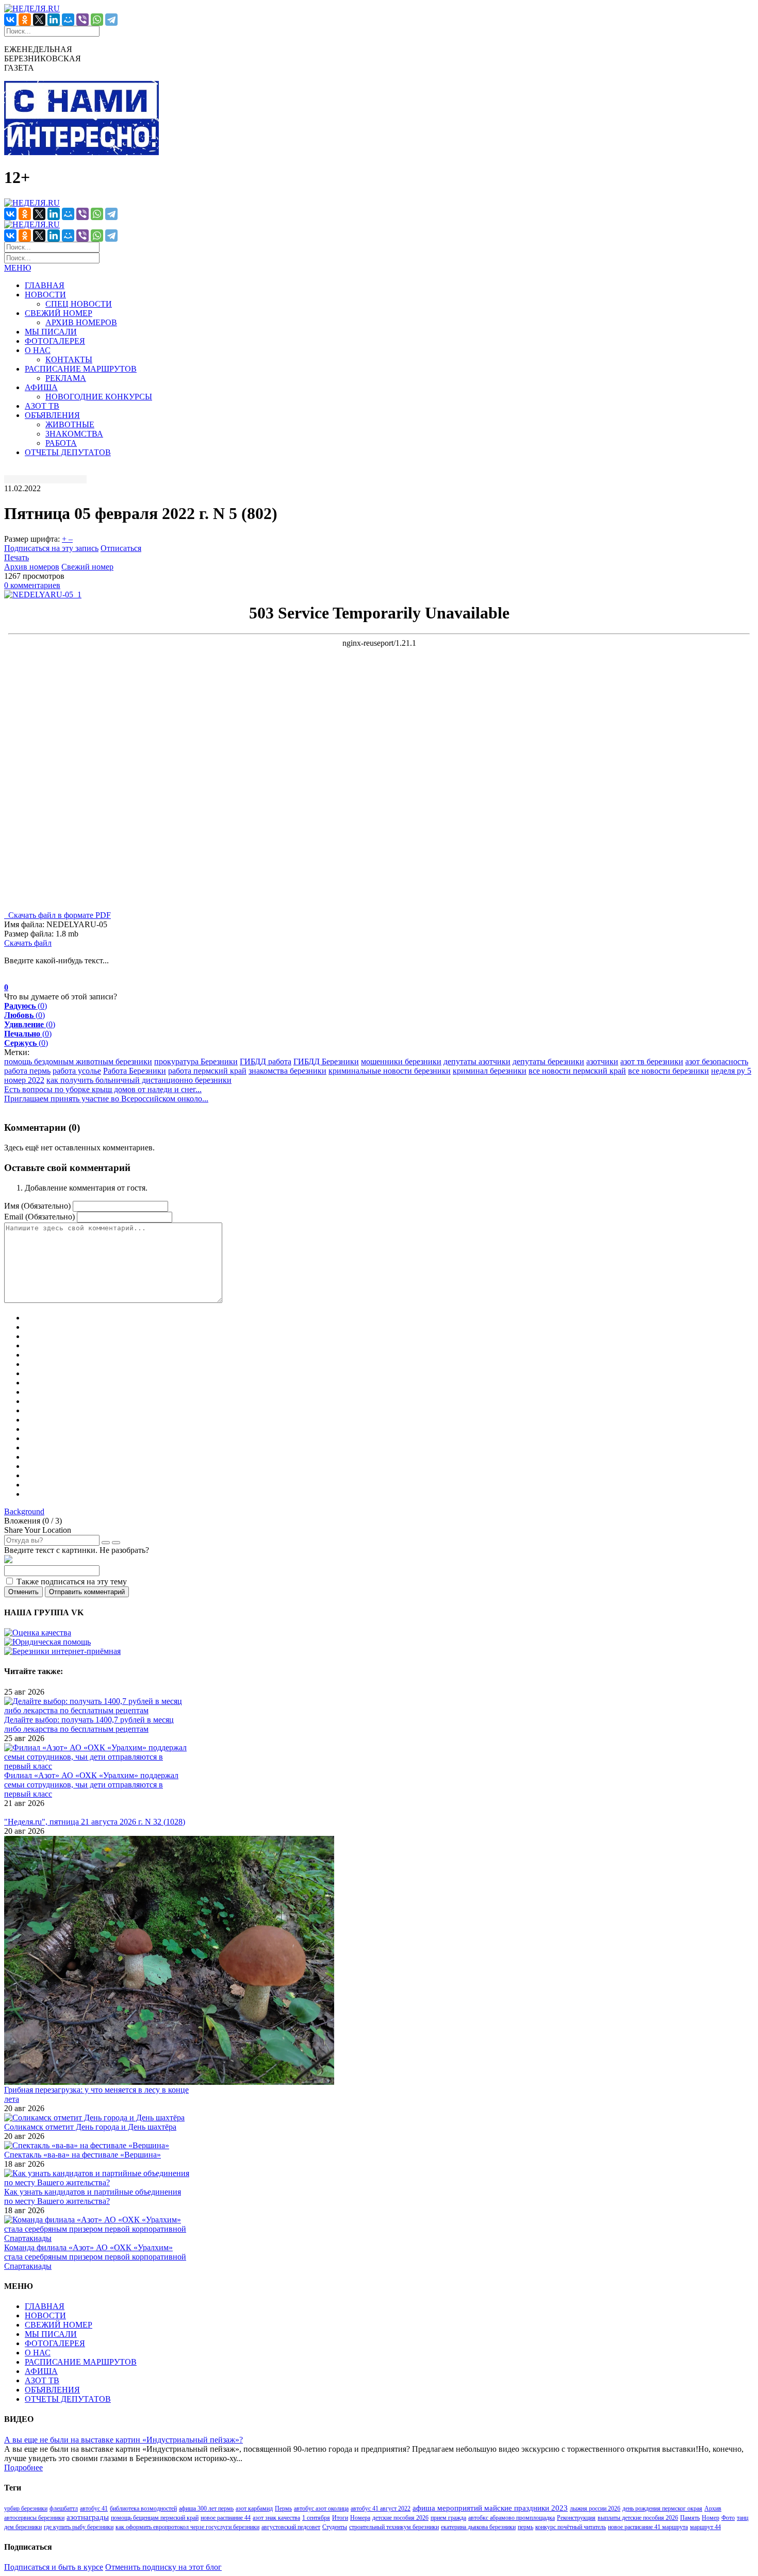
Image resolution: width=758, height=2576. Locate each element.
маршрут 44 (705, 2527)
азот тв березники (652, 1061)
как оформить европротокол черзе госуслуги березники (187, 2527)
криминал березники (490, 1071)
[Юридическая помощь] (47, 1642)
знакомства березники (287, 1071)
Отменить (23, 1592)
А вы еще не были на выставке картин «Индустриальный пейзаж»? (123, 2440)
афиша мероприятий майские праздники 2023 (490, 2508)
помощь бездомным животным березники (78, 1061)
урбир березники (26, 2508)
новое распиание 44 (226, 2518)
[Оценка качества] (38, 1633)
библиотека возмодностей (143, 2508)
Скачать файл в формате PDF (57, 915)
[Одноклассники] (25, 20)
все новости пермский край (577, 1071)
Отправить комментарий (87, 1592)
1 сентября (316, 2518)
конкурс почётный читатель (571, 2527)
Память (690, 2518)
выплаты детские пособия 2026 (638, 2518)
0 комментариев (32, 585)
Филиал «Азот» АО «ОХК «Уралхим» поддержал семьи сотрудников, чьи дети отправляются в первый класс (91, 1785)
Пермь (283, 2508)
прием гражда (448, 2518)
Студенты (335, 2527)
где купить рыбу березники (79, 2527)
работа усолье (77, 1071)
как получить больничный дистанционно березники (139, 1080)
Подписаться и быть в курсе (54, 2567)
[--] (98, 1710)
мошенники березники (401, 1061)
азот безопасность (717, 1061)
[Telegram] (111, 20)
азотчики (602, 1061)
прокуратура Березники (196, 1061)
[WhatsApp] (97, 20)
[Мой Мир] (68, 20)
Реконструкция (576, 2518)
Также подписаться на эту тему (72, 1582)
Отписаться (121, 548)
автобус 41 (94, 2508)
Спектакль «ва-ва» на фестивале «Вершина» (83, 2155)
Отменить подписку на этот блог (163, 2567)
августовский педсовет (291, 2527)
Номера (360, 2518)
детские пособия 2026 (400, 2518)
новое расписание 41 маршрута (648, 2527)
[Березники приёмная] (62, 1651)
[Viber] (83, 20)
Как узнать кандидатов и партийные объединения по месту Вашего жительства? (93, 2196)
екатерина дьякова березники (478, 2527)
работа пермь (27, 1071)
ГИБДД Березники (326, 1061)
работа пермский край (207, 1071)
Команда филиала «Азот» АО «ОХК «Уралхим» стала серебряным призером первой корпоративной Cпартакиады (95, 2257)
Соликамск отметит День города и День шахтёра (90, 2127)
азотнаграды (88, 2517)
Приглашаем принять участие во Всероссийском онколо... (106, 1099)
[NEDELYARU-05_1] (43, 595)
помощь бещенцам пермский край (155, 2518)
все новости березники (669, 1071)
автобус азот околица (321, 2508)
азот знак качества (276, 2518)
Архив (713, 2508)
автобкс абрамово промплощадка (512, 2518)
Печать (17, 557)
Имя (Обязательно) (37, 1206)
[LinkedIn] (54, 20)
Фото (728, 2518)
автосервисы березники (34, 2518)
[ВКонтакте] (10, 20)
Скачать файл (28, 943)
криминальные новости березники (390, 1071)
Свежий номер (87, 567)
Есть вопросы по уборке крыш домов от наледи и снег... (103, 1089)
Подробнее (23, 2468)
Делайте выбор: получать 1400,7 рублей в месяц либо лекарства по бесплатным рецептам (89, 1724)
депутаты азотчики (477, 1061)
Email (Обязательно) (39, 1217)
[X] (39, 20)
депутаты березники (548, 1061)
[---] (98, 2238)
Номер (711, 2518)
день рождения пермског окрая (662, 2508)
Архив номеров (32, 567)
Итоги (340, 2518)
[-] (169, 2080)
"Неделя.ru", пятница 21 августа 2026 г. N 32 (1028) (95, 1822)
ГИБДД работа (266, 1061)
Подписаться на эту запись (51, 548)
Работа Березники (135, 1071)
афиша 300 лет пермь (206, 2508)
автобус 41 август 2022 (381, 2508)
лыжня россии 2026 (595, 2508)
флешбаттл (64, 2508)
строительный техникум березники (394, 2527)
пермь (525, 2527)
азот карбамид (254, 2508)
